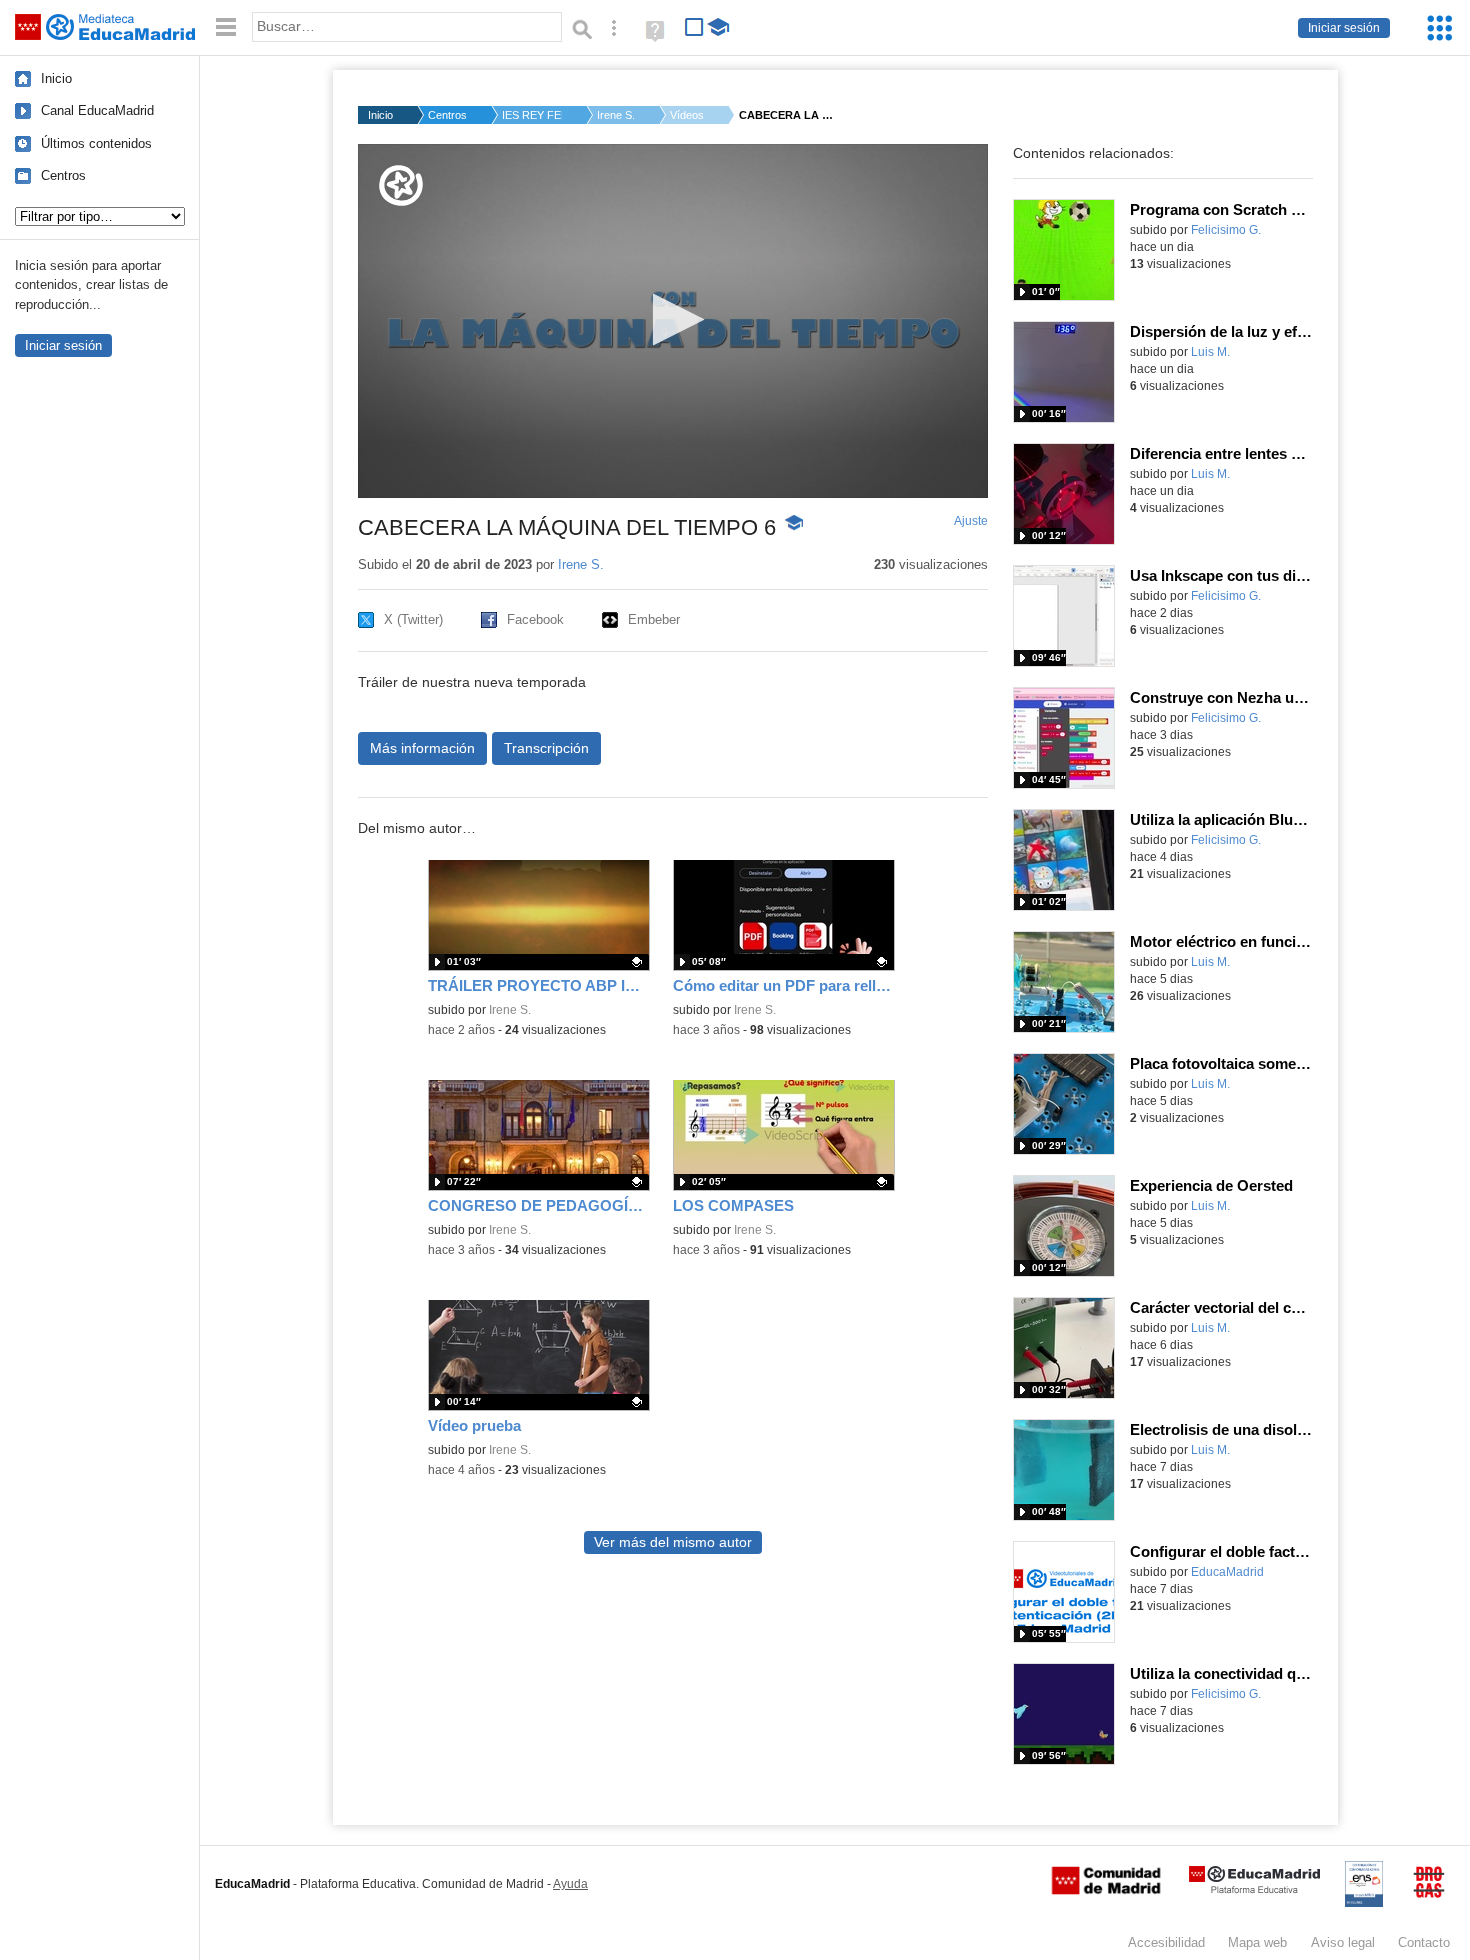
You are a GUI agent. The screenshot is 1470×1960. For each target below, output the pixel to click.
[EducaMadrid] (1254, 1889)
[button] (672, 319)
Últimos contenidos (96, 143)
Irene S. (616, 115)
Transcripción (546, 748)
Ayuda (570, 1884)
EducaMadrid (1227, 1572)
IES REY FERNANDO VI (532, 115)
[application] (673, 321)
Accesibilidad (1166, 1942)
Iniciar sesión (1344, 28)
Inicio (56, 78)
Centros (63, 175)
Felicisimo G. (1226, 230)
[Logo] (401, 185)
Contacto (1424, 1942)
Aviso (1343, 1942)
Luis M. (1210, 352)
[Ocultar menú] (226, 27)
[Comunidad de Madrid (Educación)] (1106, 1890)
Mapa (1257, 1942)
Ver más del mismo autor (673, 1542)
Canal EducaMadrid (97, 110)
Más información (422, 748)
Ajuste (971, 521)
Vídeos (687, 115)
